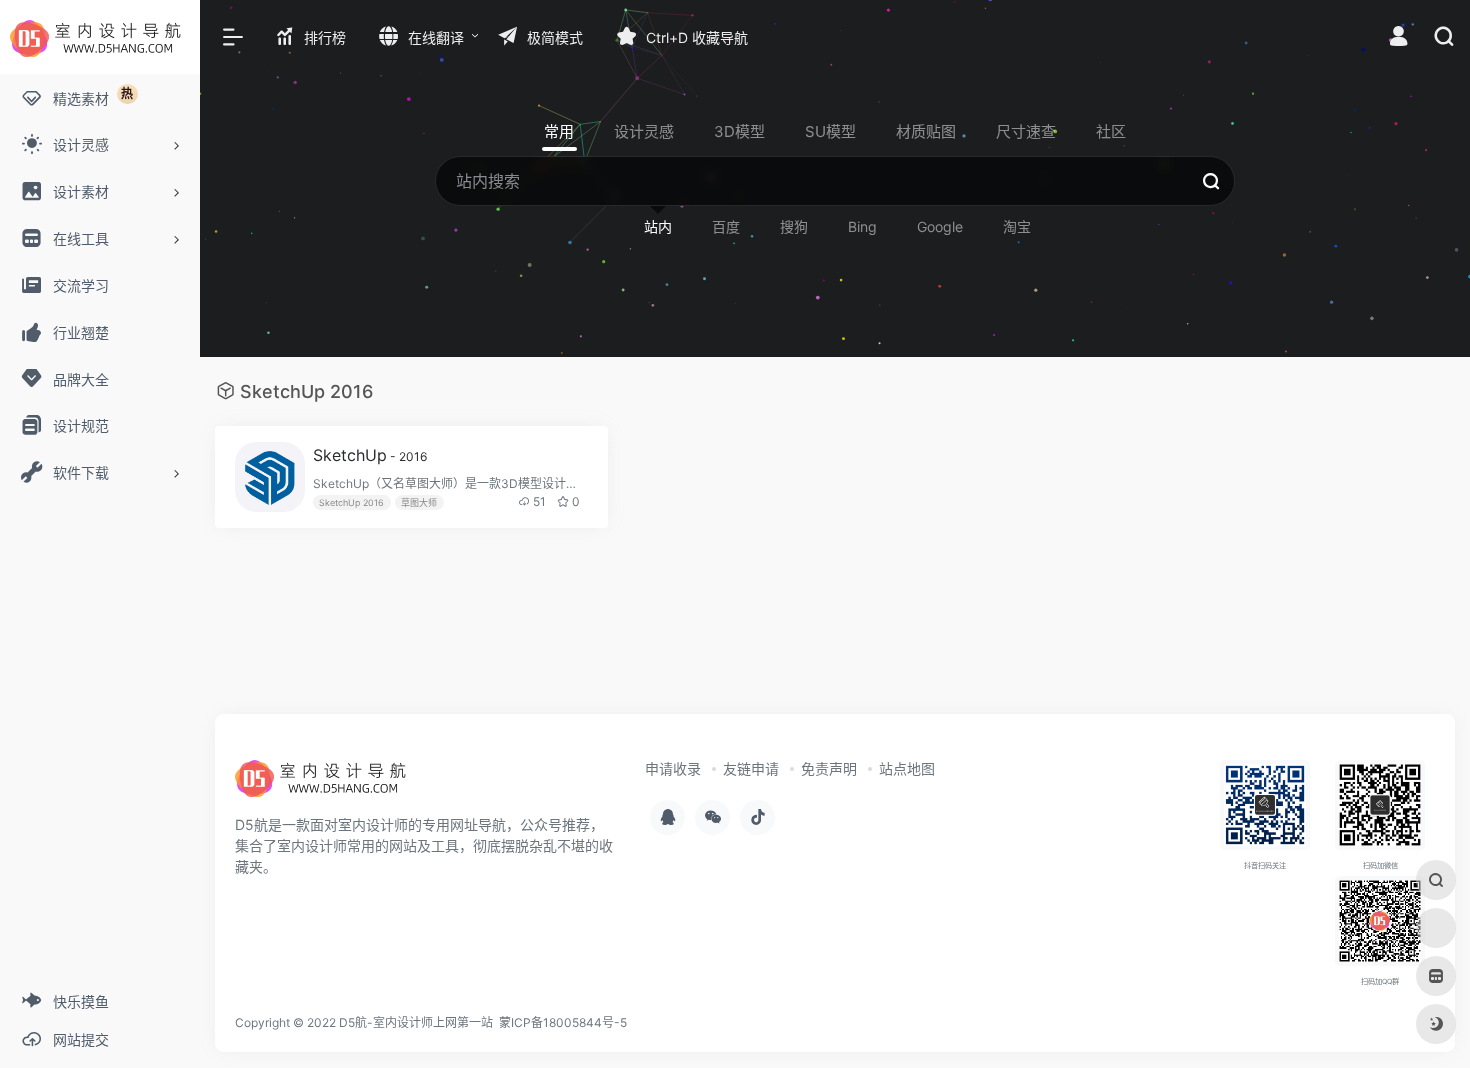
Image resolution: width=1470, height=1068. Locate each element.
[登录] (1398, 38)
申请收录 (673, 768)
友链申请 (751, 768)
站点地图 (907, 768)
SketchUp (370, 455)
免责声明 (829, 768)
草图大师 (419, 502)
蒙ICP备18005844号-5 (563, 1022)
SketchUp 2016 (351, 502)
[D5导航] (325, 785)
